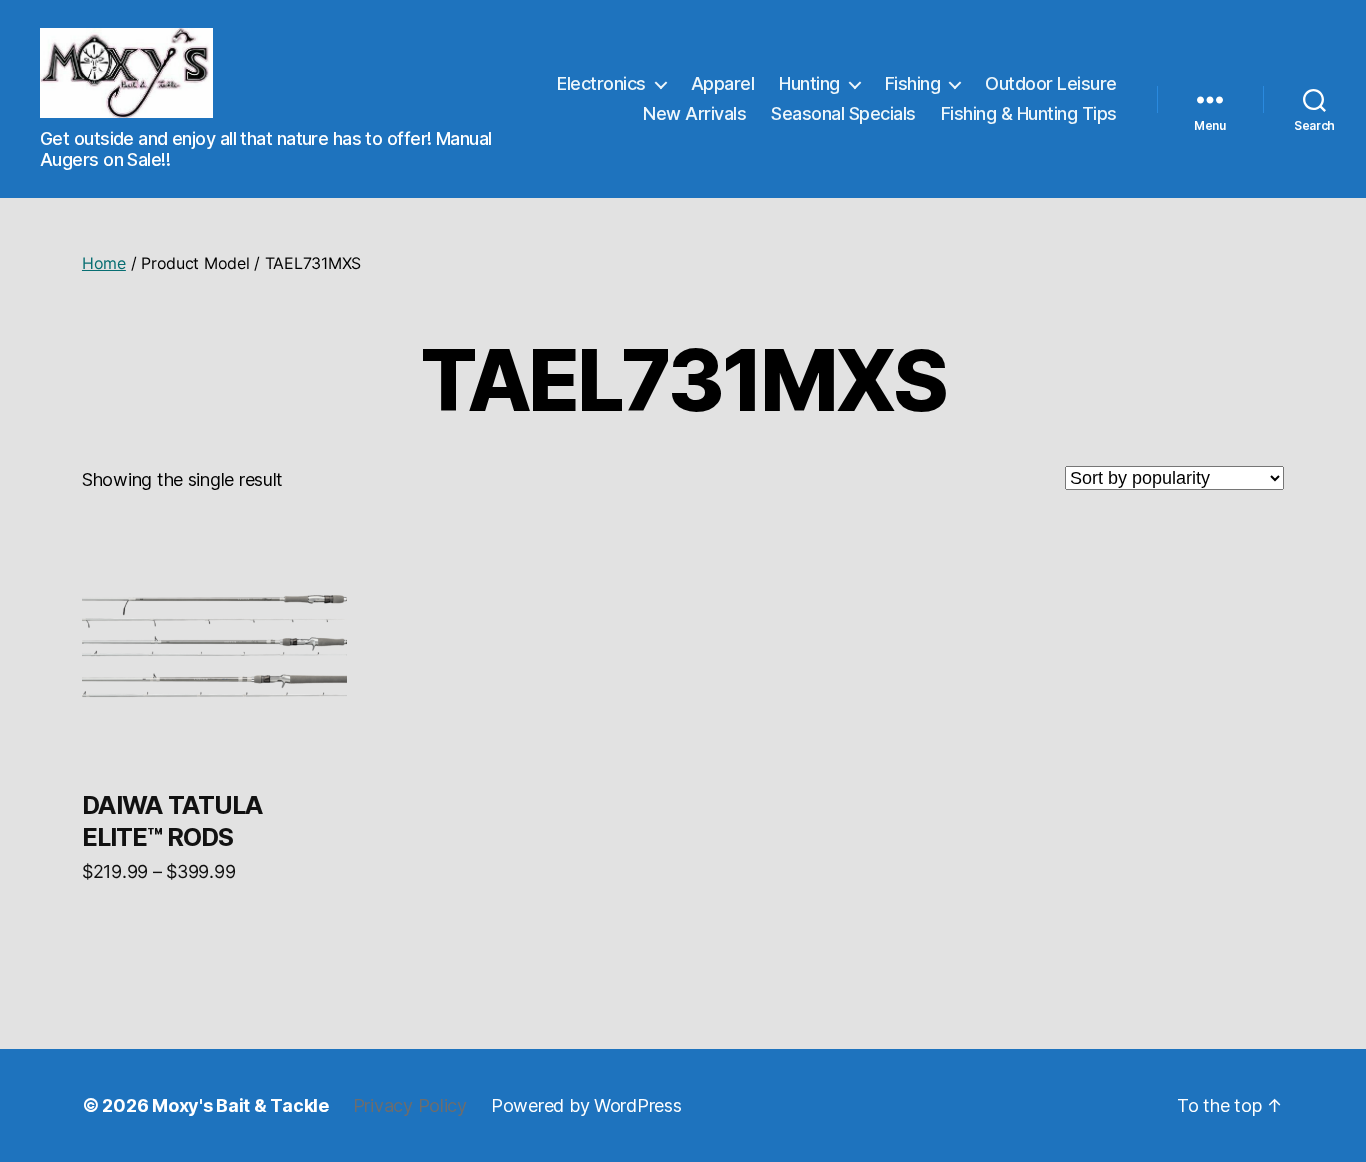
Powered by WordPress (586, 1105)
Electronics (601, 83)
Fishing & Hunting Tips (1029, 113)
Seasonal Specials (843, 113)
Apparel (723, 83)
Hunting (809, 83)
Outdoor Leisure (1051, 83)
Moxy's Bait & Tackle (240, 1105)
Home (104, 263)
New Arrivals (694, 113)
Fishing (913, 83)
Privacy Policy (410, 1105)
